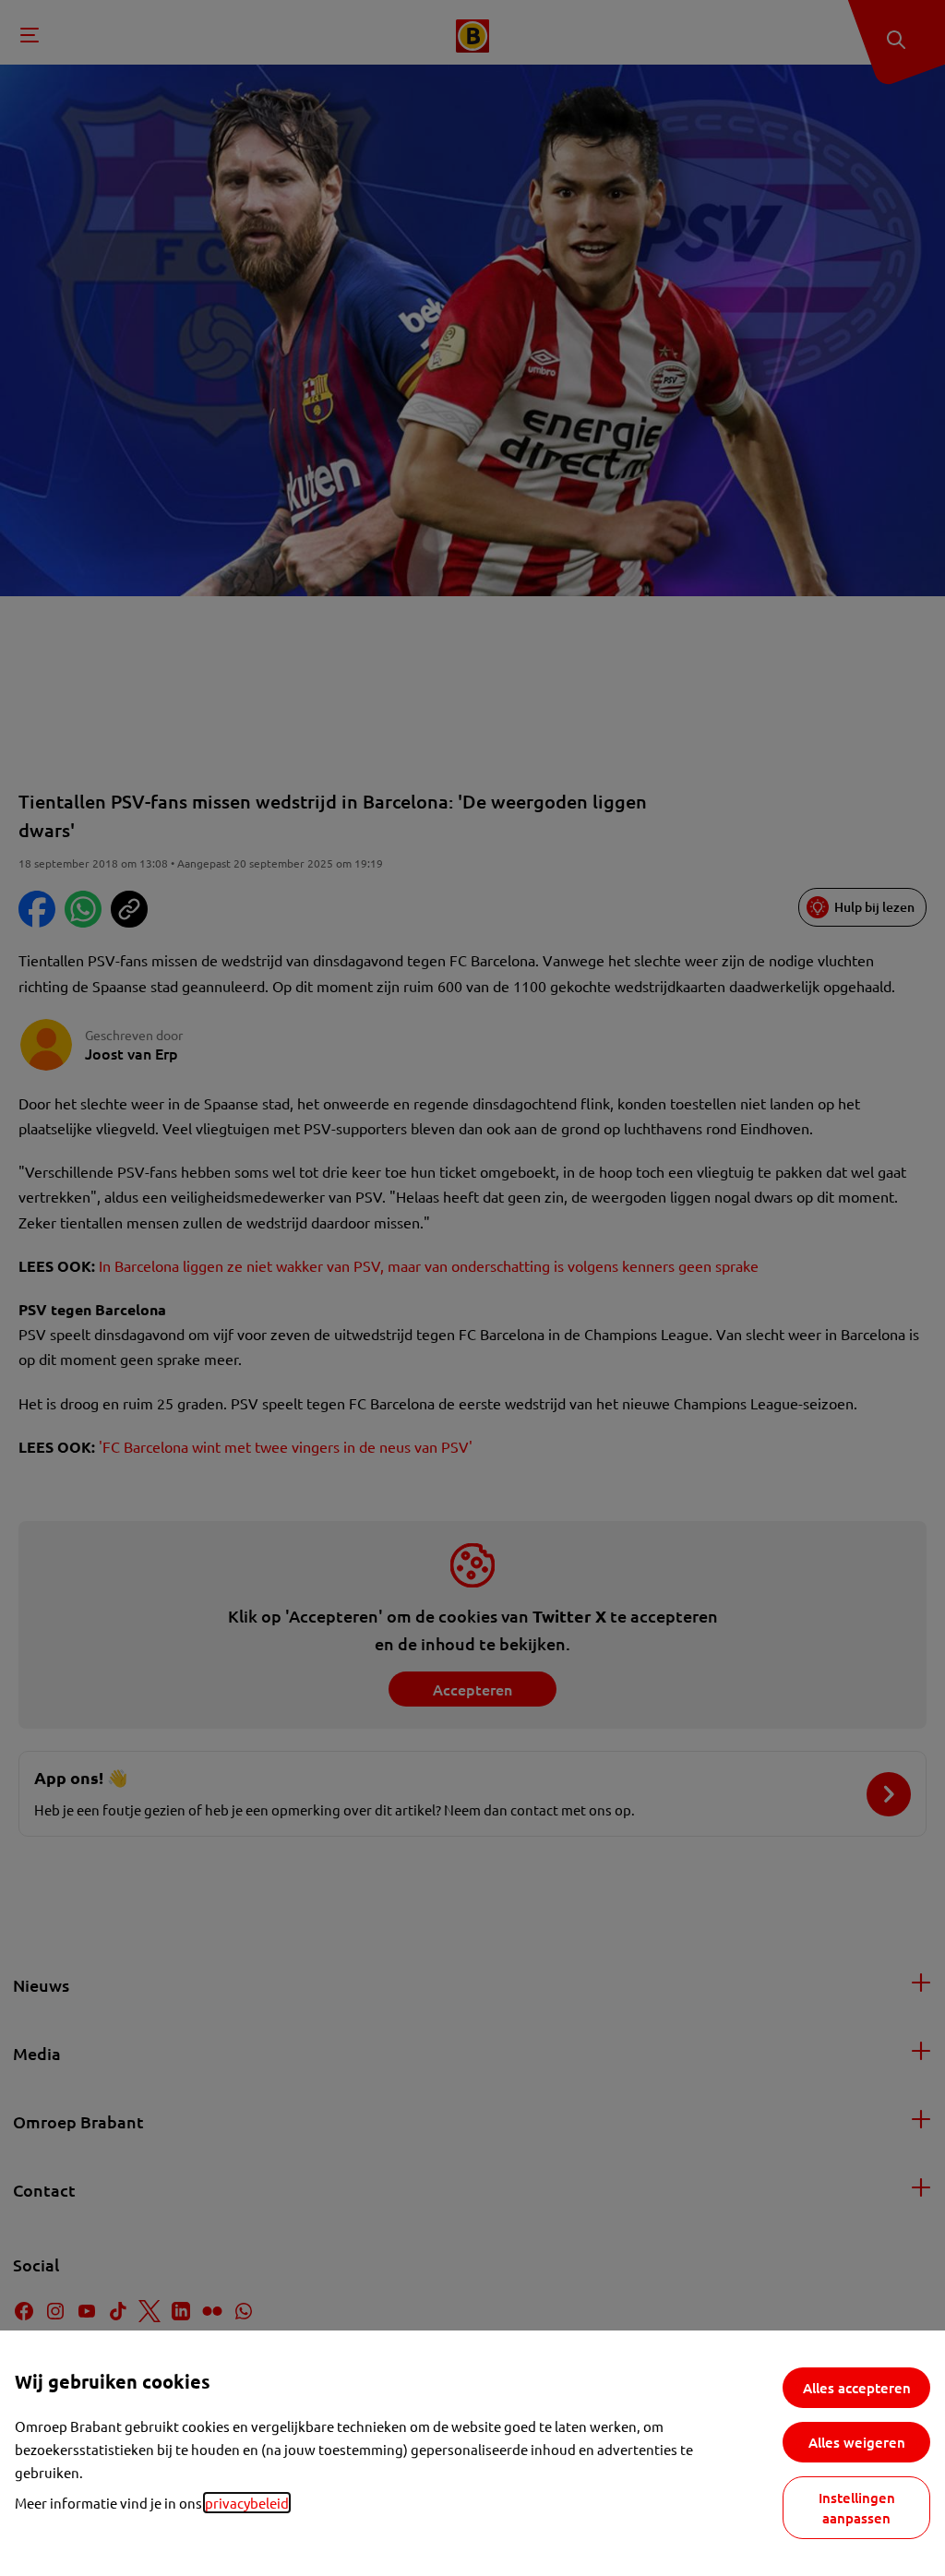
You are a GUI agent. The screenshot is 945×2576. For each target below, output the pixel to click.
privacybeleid (247, 2503)
